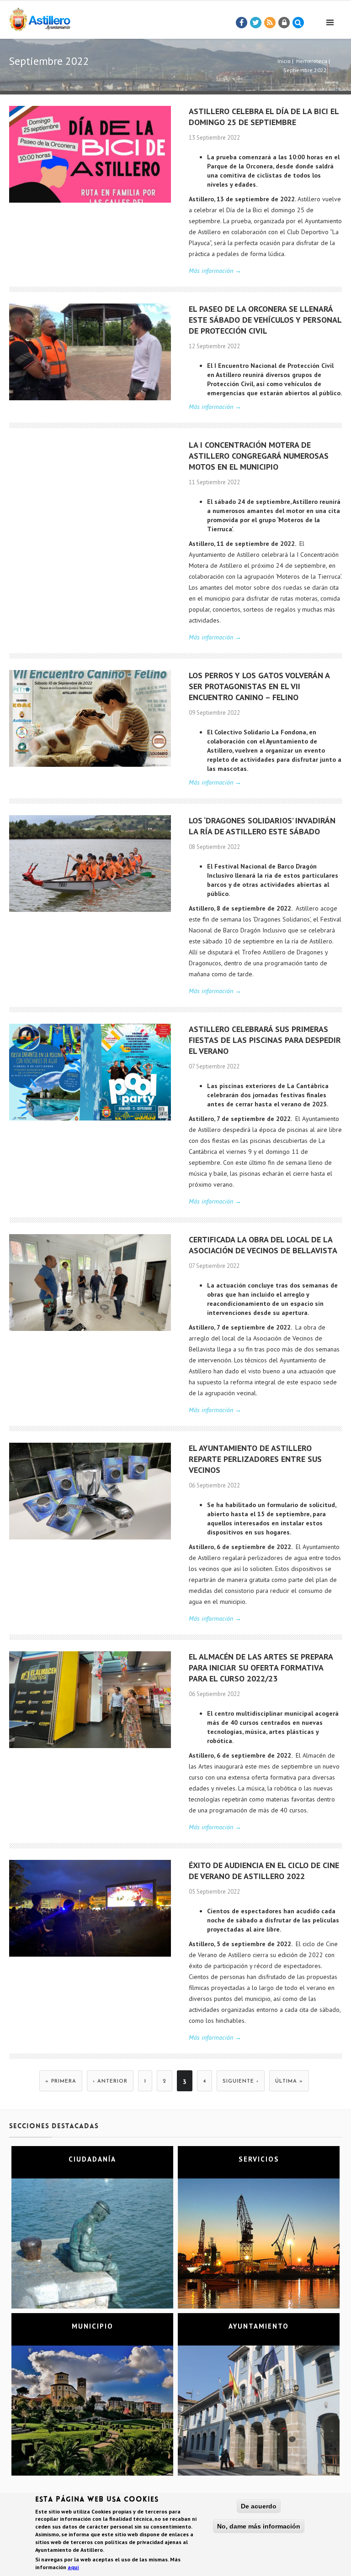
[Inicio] (40, 18)
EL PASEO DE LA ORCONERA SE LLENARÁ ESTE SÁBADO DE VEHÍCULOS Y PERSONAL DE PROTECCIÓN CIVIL (265, 320)
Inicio (284, 61)
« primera (61, 2081)
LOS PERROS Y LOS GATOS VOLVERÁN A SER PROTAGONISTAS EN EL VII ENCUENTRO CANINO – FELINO (259, 686)
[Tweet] (256, 23)
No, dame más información (259, 2526)
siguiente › (241, 2081)
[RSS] (270, 23)
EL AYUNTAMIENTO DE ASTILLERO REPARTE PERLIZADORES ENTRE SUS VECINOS (255, 1459)
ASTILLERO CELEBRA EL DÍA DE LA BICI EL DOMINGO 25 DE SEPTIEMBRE (264, 117)
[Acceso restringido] (284, 23)
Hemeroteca (312, 61)
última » (289, 2081)
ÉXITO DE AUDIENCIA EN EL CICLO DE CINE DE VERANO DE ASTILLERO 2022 (264, 1871)
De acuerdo (259, 2506)
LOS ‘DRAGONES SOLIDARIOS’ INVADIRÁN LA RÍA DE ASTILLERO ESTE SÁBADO (262, 826)
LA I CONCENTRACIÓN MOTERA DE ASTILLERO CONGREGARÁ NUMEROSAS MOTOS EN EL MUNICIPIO (259, 456)
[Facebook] (242, 23)
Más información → (215, 271)
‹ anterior (110, 2081)
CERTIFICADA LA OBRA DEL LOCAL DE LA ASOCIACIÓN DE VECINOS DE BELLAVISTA (263, 1245)
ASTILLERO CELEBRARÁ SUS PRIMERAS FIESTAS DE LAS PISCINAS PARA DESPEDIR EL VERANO (265, 1040)
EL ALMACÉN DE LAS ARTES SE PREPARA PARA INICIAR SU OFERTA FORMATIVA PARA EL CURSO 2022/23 (261, 1668)
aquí (73, 2567)
